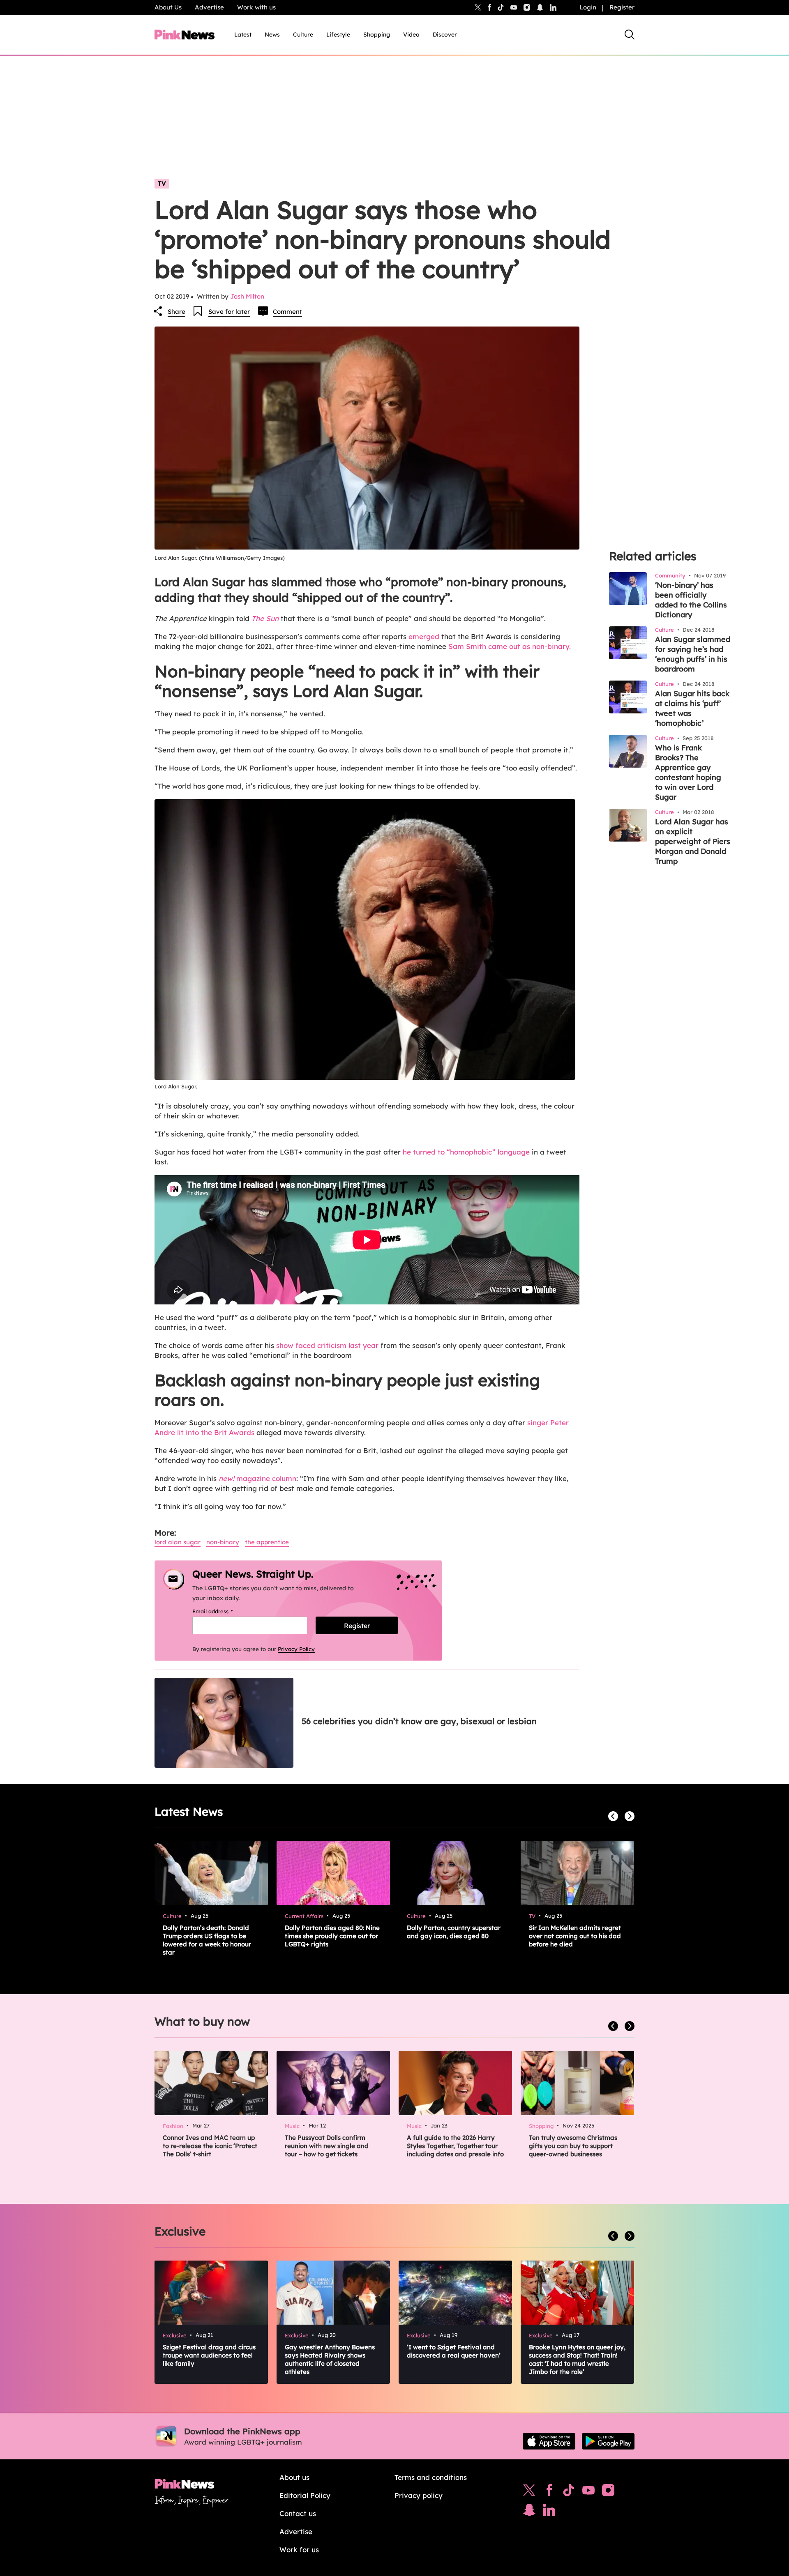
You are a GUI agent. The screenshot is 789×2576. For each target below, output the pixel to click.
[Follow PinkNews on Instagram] (608, 2492)
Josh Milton (247, 296)
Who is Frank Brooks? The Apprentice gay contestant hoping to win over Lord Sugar (688, 772)
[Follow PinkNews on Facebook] (549, 2492)
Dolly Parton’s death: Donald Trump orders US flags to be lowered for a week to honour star (207, 1940)
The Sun (265, 618)
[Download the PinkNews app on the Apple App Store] (549, 2441)
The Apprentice (267, 1542)
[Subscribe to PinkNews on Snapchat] (529, 2512)
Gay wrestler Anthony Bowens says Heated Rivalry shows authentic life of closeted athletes (330, 2359)
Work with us (256, 7)
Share (176, 312)
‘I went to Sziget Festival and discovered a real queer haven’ (454, 2351)
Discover (445, 34)
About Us (168, 7)
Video (411, 34)
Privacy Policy (296, 1649)
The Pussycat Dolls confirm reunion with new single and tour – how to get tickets (327, 2146)
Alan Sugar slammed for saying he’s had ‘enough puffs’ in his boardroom (693, 654)
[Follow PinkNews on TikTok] (569, 2492)
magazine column (257, 1478)
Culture (303, 34)
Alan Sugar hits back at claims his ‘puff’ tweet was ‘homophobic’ (692, 708)
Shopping (377, 34)
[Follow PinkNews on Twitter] (529, 2492)
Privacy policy (419, 2495)
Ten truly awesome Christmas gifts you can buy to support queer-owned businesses (573, 2146)
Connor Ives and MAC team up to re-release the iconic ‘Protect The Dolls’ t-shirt (210, 2146)
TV (162, 183)
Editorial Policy (305, 2495)
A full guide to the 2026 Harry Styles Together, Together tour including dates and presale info (455, 2146)
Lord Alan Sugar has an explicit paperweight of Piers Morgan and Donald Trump (693, 841)
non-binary (223, 1542)
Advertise (209, 7)
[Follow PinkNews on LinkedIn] (553, 7)
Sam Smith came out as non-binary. (510, 646)
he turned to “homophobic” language (466, 1152)
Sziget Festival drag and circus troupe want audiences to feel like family (209, 2355)
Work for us (299, 2550)
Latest (243, 34)
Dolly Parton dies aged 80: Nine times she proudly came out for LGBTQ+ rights (332, 1936)
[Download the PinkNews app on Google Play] (608, 2441)
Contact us (298, 2513)
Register (622, 7)
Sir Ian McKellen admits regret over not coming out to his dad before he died (575, 1936)
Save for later (229, 312)
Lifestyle (338, 34)
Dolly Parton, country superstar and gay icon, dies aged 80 (454, 1932)
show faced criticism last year (326, 1345)
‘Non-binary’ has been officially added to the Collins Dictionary (691, 600)
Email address (223, 1611)
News (272, 34)
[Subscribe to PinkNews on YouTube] (588, 2492)
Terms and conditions (431, 2477)
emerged (423, 636)
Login (588, 7)
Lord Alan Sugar (178, 1542)
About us (294, 2477)
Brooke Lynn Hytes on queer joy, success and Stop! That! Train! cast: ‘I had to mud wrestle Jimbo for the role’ (577, 2359)
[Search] (630, 34)
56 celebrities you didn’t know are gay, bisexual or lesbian (419, 1721)
